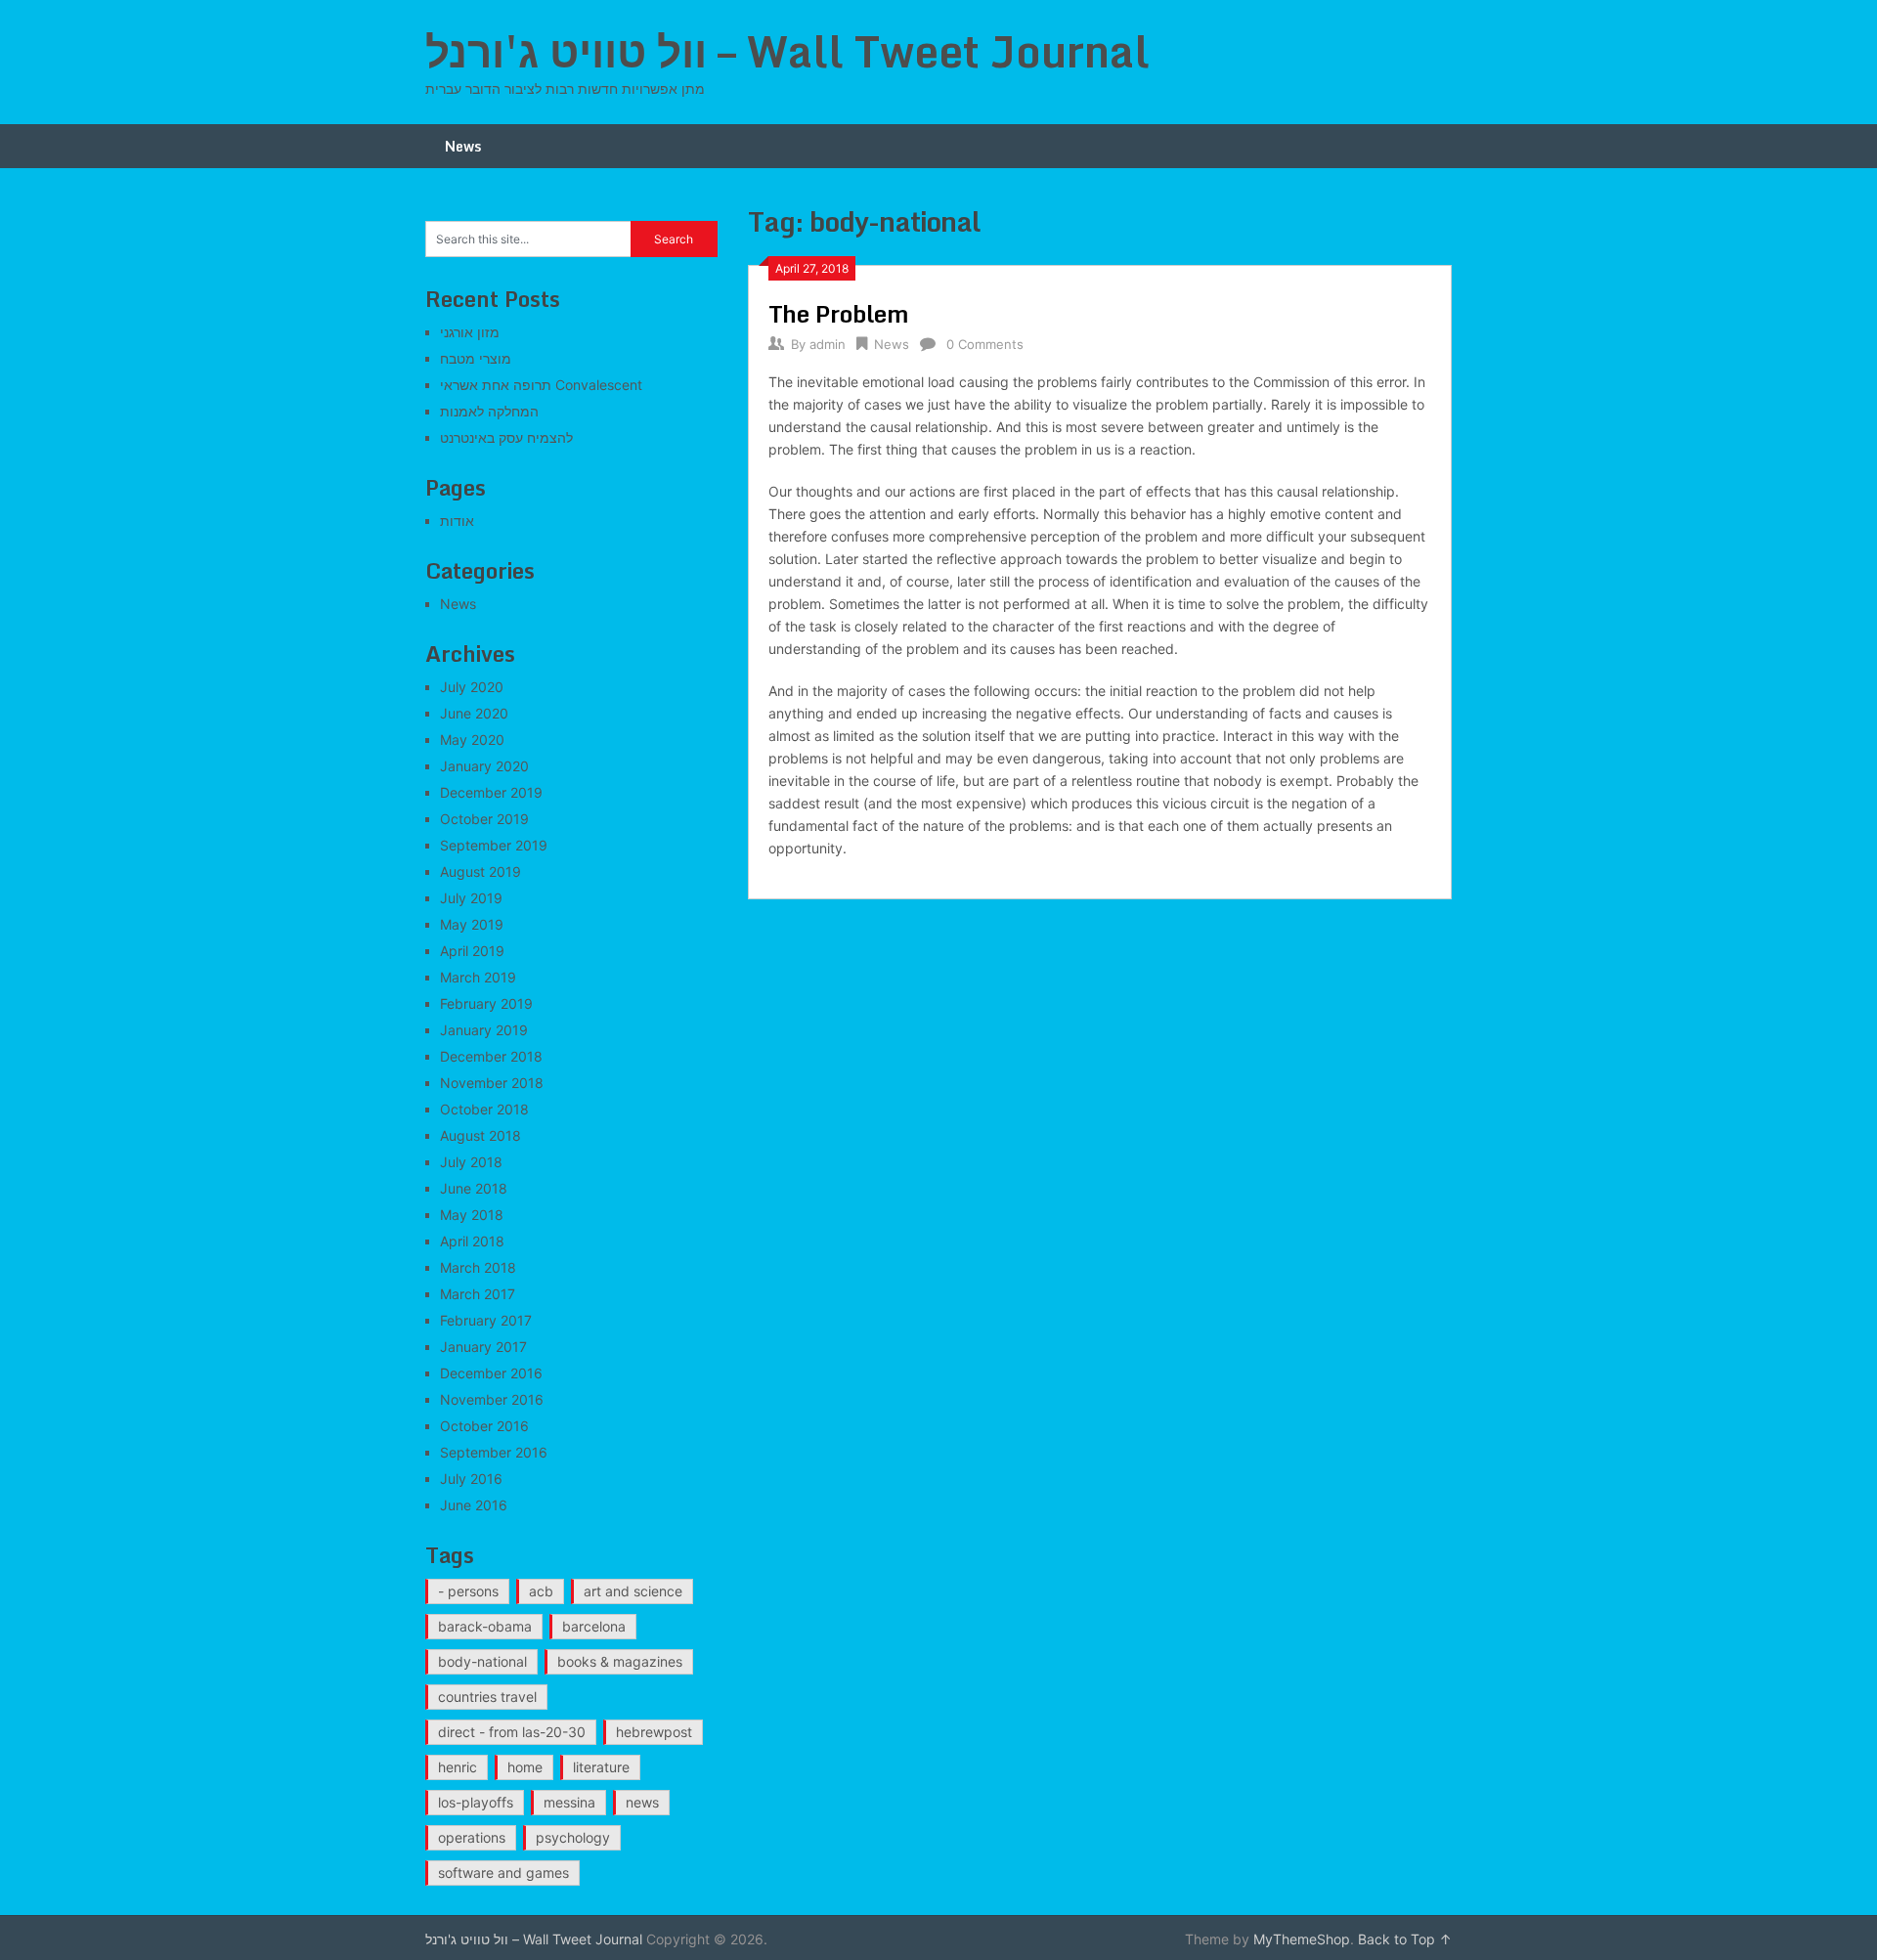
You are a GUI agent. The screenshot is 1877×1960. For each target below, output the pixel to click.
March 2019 (478, 977)
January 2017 (483, 1347)
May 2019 (472, 924)
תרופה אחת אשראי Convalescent (541, 385)
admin (828, 344)
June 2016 (474, 1505)
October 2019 (484, 819)
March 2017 (478, 1294)
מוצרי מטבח (476, 358)
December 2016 (491, 1373)
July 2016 (471, 1479)
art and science (633, 1591)
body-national (482, 1661)
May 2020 (472, 740)
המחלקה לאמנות (489, 411)
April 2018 (472, 1241)
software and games (503, 1873)
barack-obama (485, 1626)
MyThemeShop (1302, 1939)
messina (569, 1802)
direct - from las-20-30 (512, 1732)
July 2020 (472, 687)
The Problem (839, 313)
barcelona (594, 1626)
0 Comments (985, 344)
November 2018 (492, 1083)
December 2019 (491, 792)
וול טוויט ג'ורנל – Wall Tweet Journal (787, 51)
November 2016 (492, 1399)
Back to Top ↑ (1405, 1939)
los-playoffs (476, 1802)
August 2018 (480, 1135)
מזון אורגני (470, 332)
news (642, 1802)
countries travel (487, 1697)
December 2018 (491, 1056)
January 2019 (484, 1030)
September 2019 (494, 845)
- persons (468, 1591)
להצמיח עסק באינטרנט (506, 437)
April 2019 (472, 951)
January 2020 (484, 766)
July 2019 (471, 898)
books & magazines (620, 1661)
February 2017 (486, 1320)
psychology (573, 1837)
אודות (457, 521)
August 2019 (480, 871)
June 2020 (474, 713)
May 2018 (472, 1215)
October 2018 (484, 1109)
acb (541, 1591)
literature (601, 1767)
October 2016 (484, 1426)
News (463, 146)
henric (458, 1767)
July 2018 (471, 1162)
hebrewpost (654, 1732)
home (525, 1767)
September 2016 (494, 1452)
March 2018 (478, 1267)
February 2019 (486, 1003)
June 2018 (474, 1188)
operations (472, 1837)
